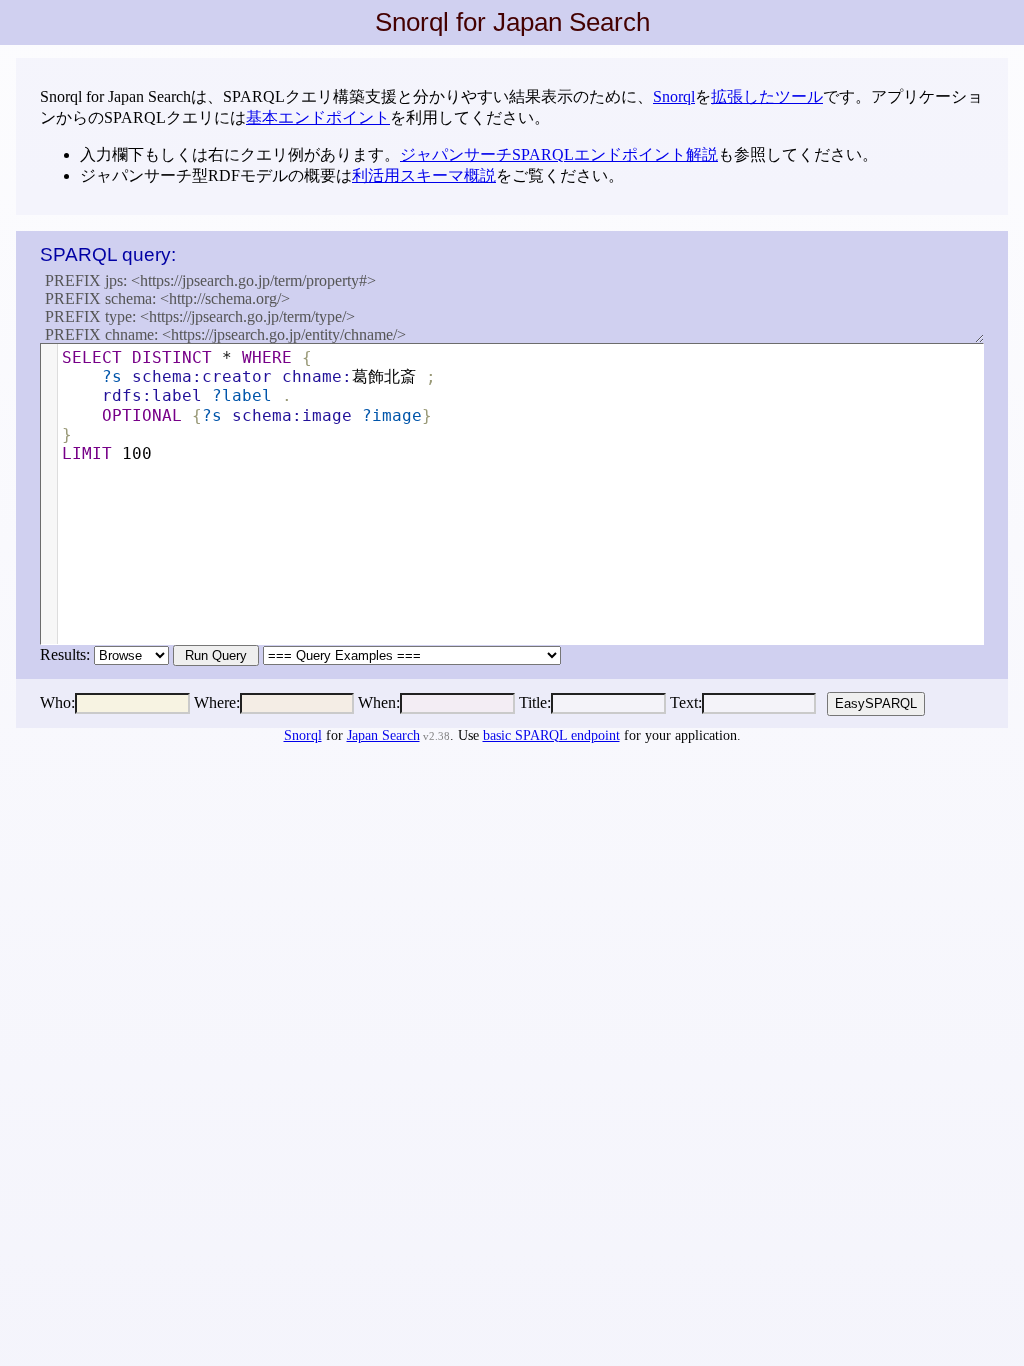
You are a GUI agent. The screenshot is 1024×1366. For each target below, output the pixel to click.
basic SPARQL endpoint (551, 735)
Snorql (674, 96)
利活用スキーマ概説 (424, 175)
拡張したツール (767, 96)
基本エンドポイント (318, 117)
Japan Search (383, 735)
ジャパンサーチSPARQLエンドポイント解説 (559, 154)
